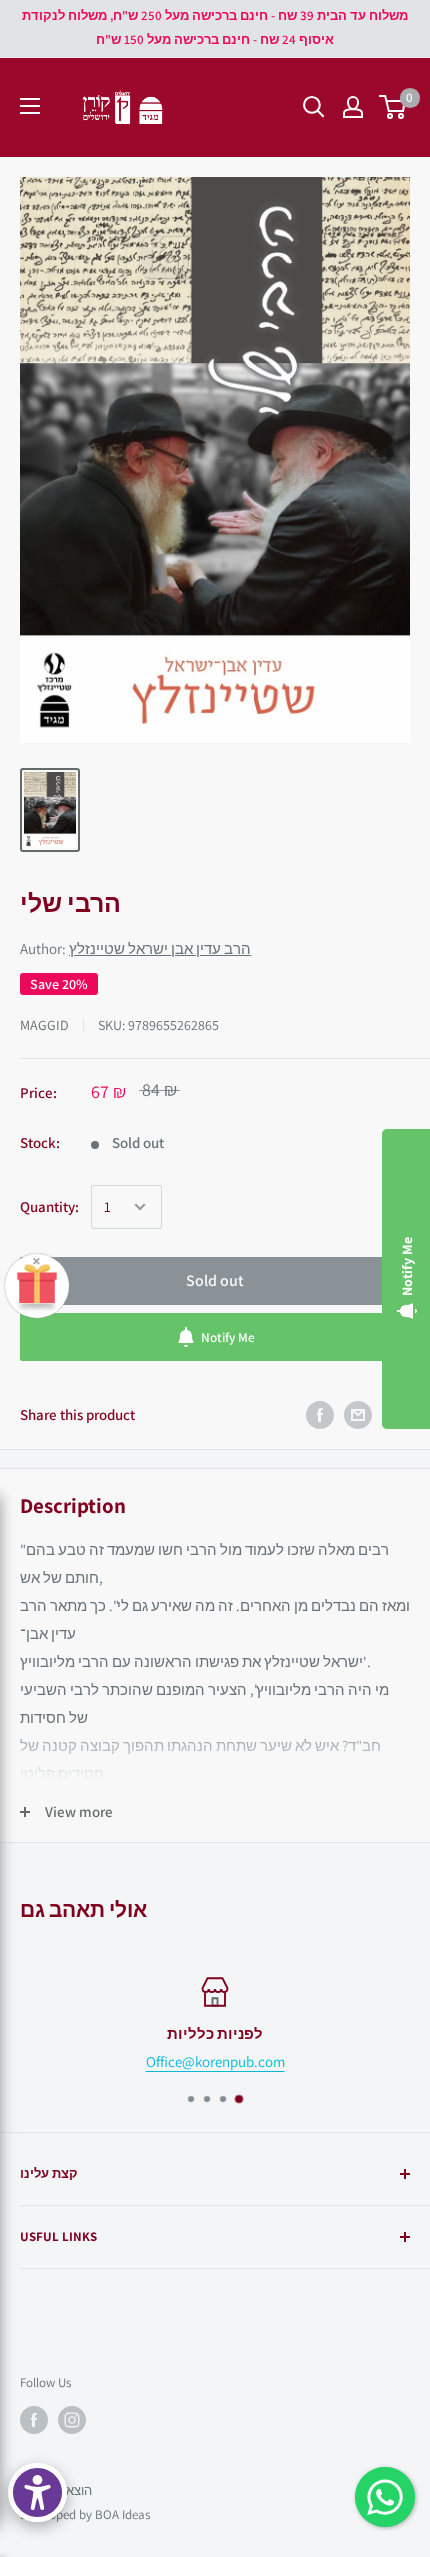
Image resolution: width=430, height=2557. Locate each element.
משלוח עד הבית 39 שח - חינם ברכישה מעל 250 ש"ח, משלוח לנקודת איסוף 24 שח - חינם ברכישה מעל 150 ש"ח (215, 27)
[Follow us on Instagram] (72, 2420)
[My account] (353, 107)
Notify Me (228, 1337)
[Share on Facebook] (320, 1415)
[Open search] (314, 107)
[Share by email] (358, 1415)
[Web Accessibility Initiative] (37, 2492)
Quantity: (49, 1206)
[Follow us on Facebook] (34, 2420)
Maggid (44, 1025)
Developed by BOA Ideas (85, 2514)
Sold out (215, 1280)
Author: (135, 948)
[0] (393, 107)
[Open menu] (30, 106)
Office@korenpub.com (215, 2061)
